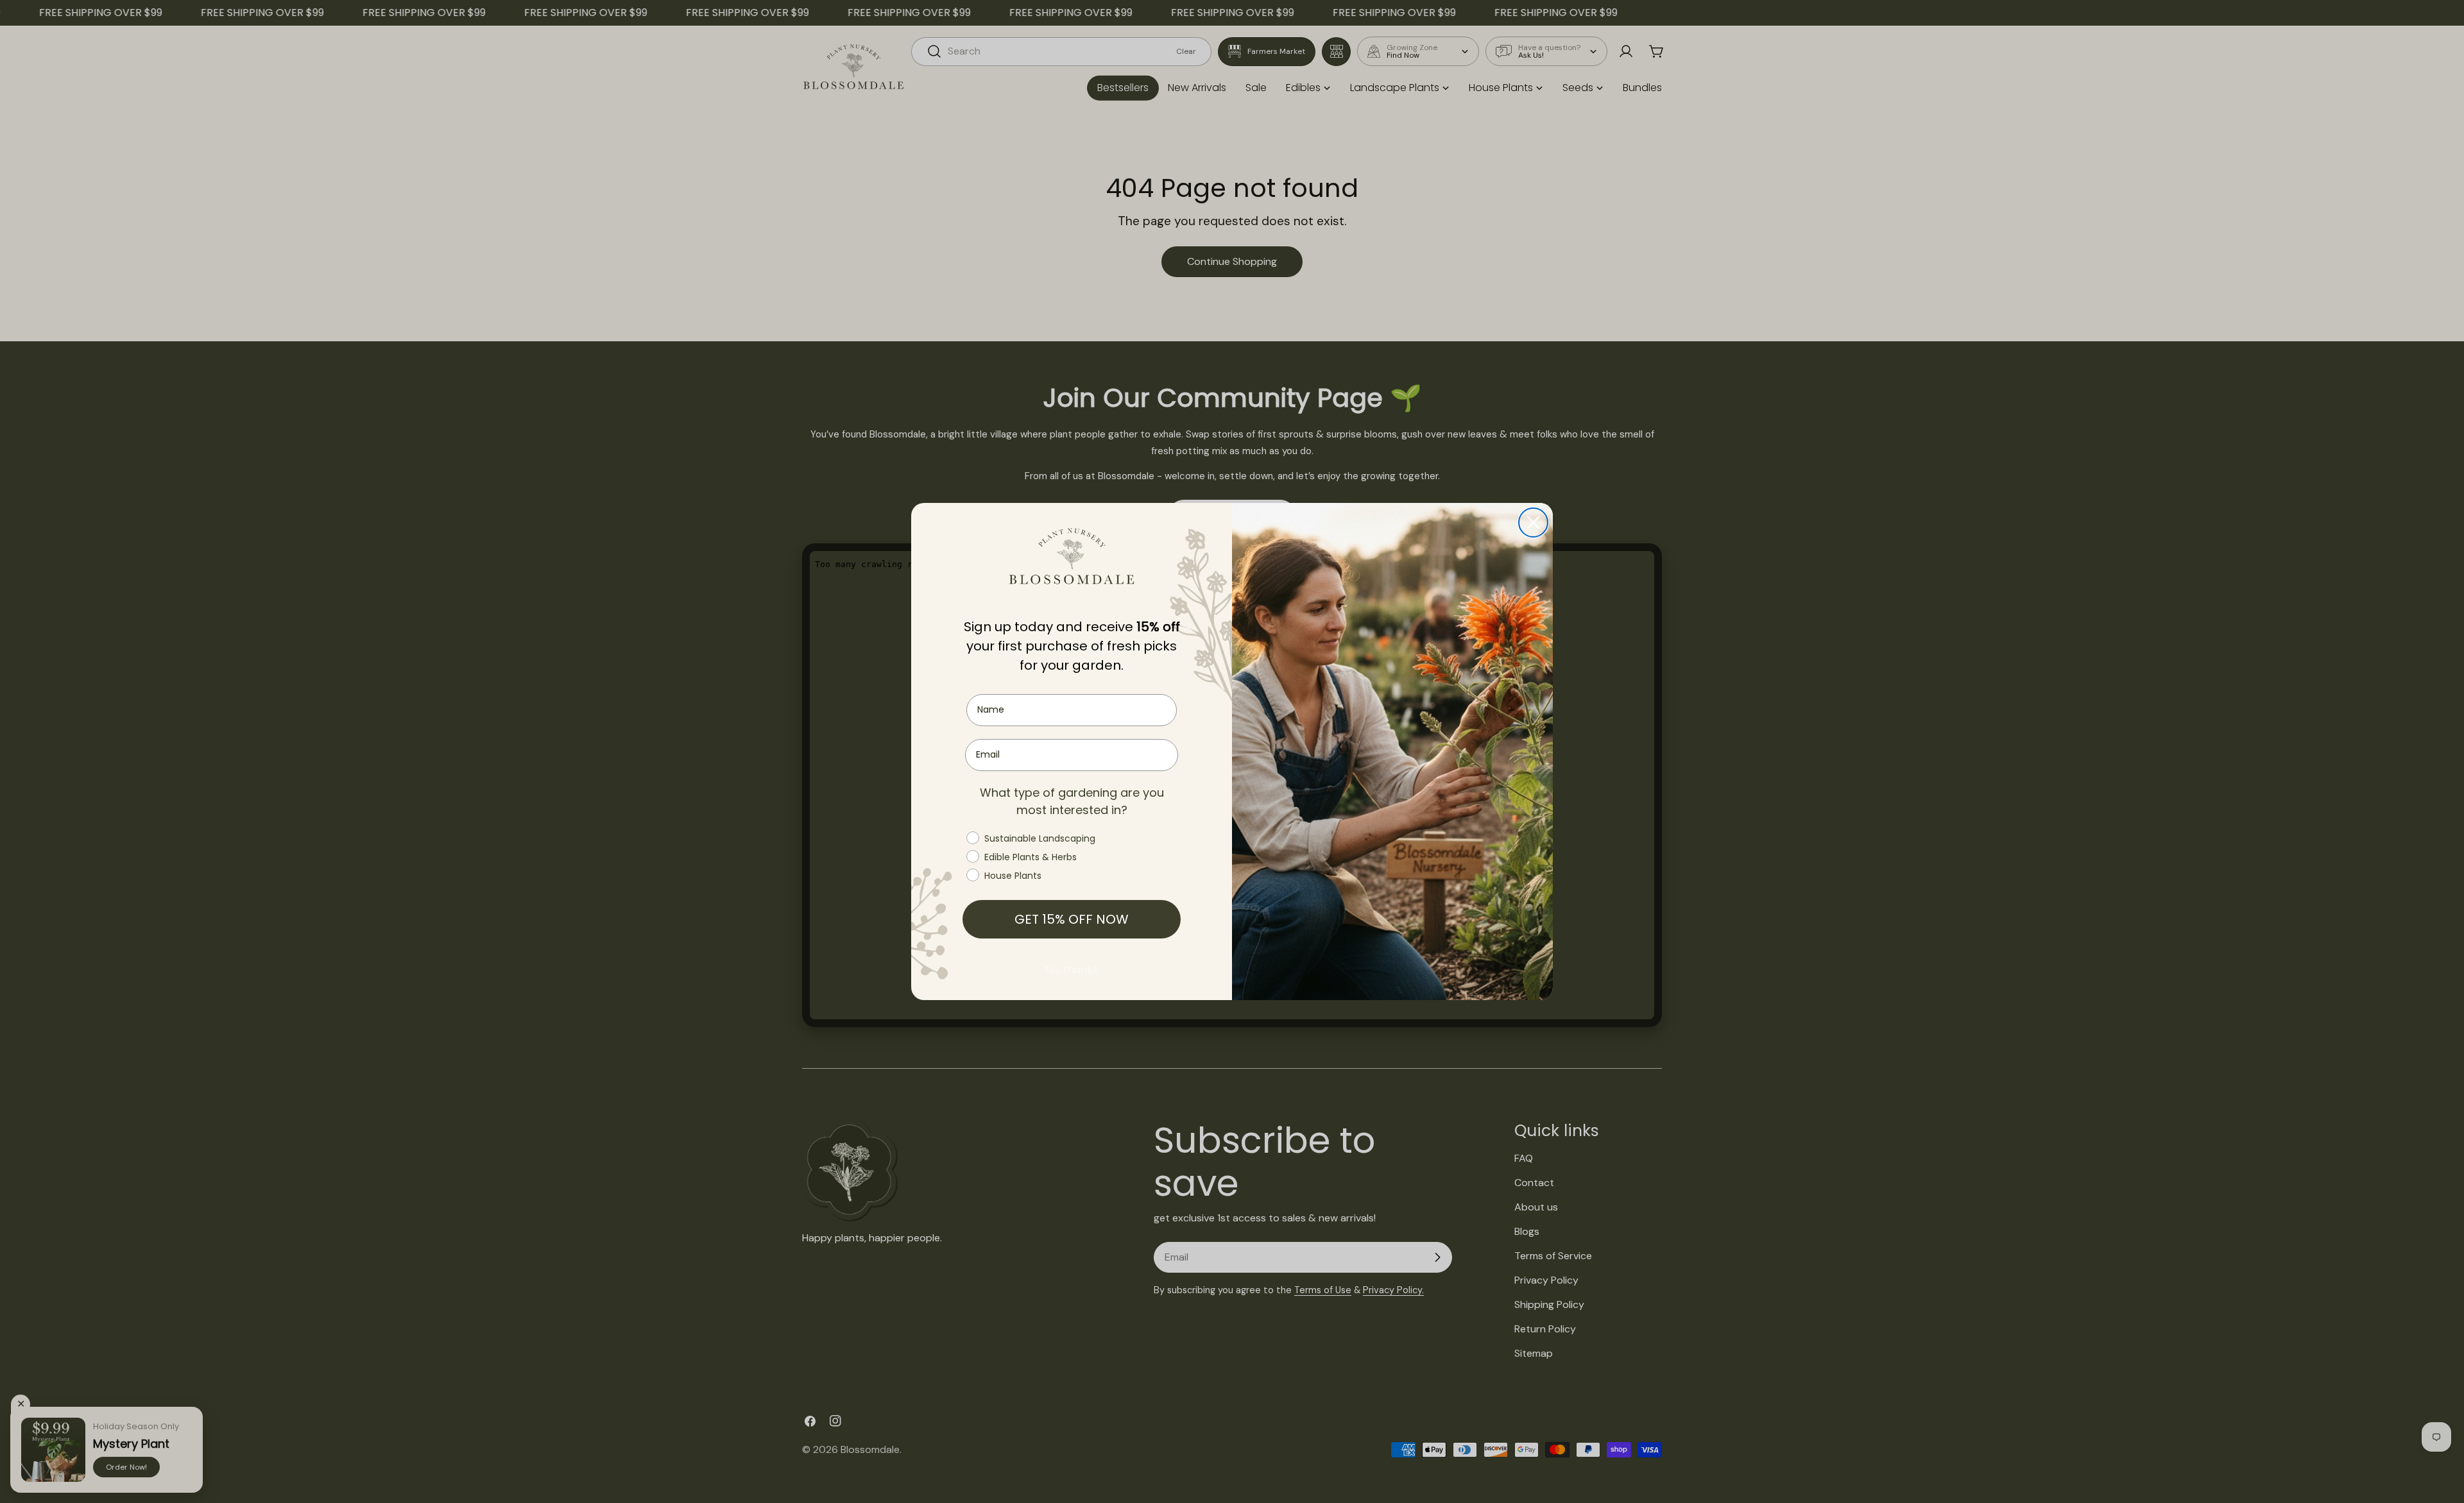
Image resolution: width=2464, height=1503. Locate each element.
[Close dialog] (1533, 522)
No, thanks (1072, 970)
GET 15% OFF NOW (1072, 919)
